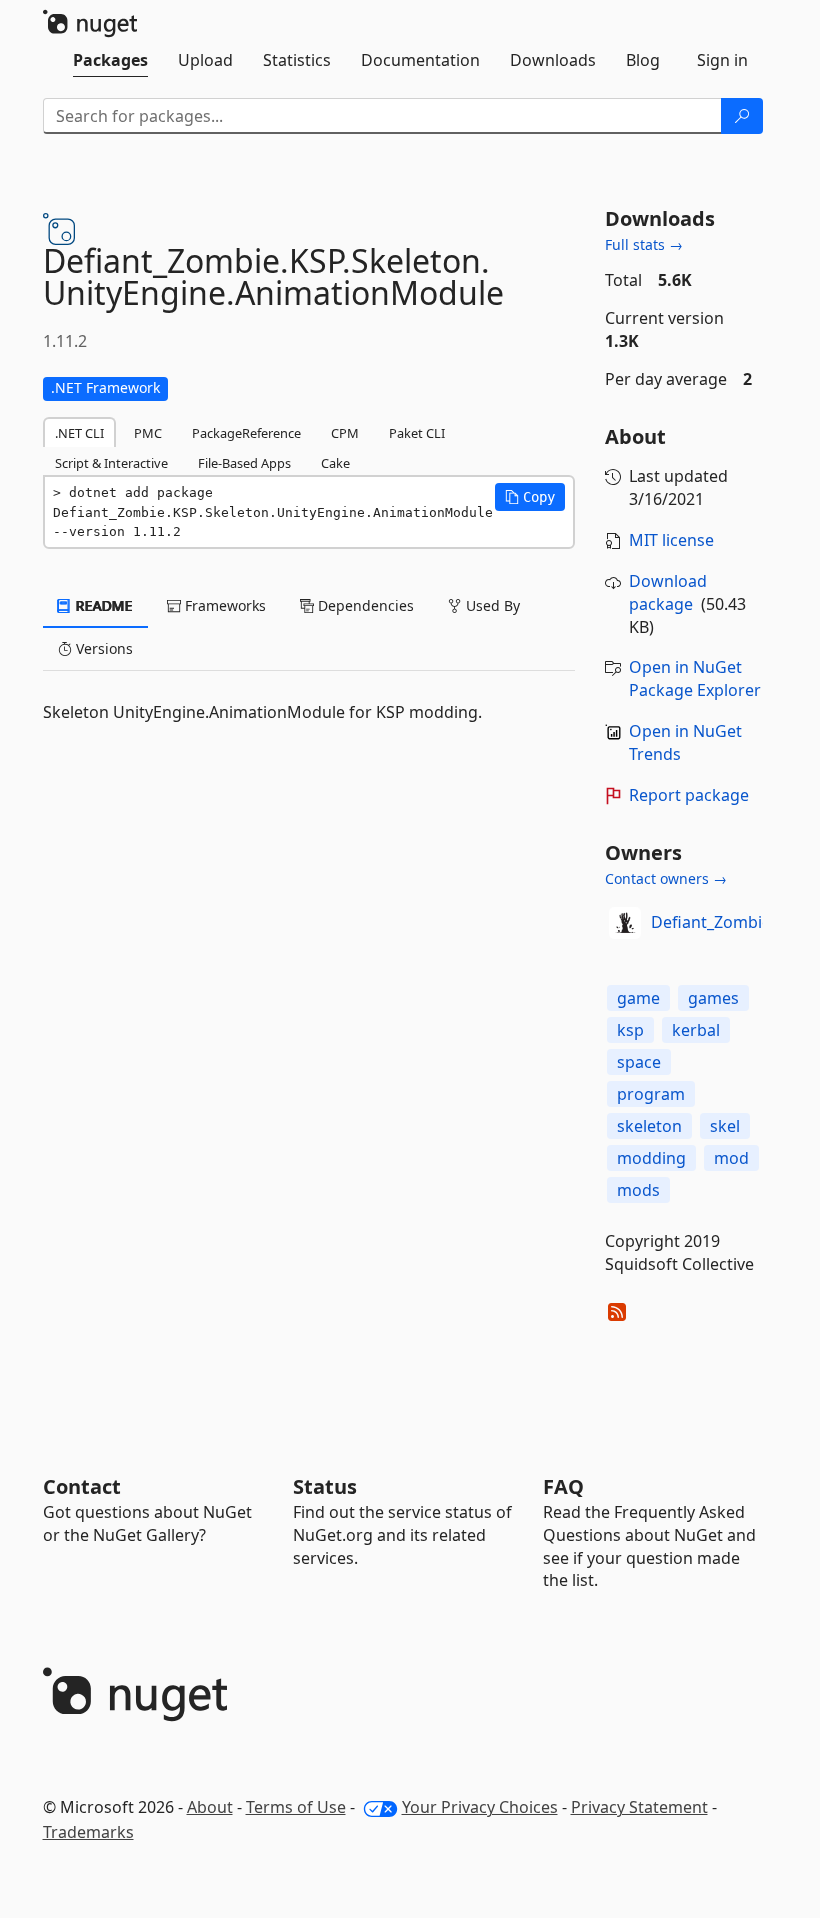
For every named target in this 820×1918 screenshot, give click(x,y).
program (651, 1094)
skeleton (649, 1126)
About (210, 1807)
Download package (668, 592)
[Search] (742, 116)
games (713, 998)
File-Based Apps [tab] (244, 463)
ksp (630, 1030)
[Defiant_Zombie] (625, 923)
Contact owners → (666, 878)
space (639, 1062)
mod (731, 1158)
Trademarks (88, 1832)
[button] (530, 497)
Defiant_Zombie (711, 922)
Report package (689, 795)
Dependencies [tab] (364, 605)
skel (725, 1126)
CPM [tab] (345, 433)
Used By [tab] (491, 605)
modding (651, 1158)
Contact (82, 1486)
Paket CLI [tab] (417, 433)
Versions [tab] (102, 648)
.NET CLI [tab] (79, 433)
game (638, 998)
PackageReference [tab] (246, 433)
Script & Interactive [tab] (111, 463)
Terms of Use (296, 1807)
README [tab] (102, 605)
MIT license (671, 540)
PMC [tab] (148, 433)
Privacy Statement (639, 1807)
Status (325, 1486)
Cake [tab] (335, 463)
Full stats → (644, 244)
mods (638, 1190)
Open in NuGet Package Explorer (695, 678)
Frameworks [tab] (223, 605)
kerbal (696, 1030)
